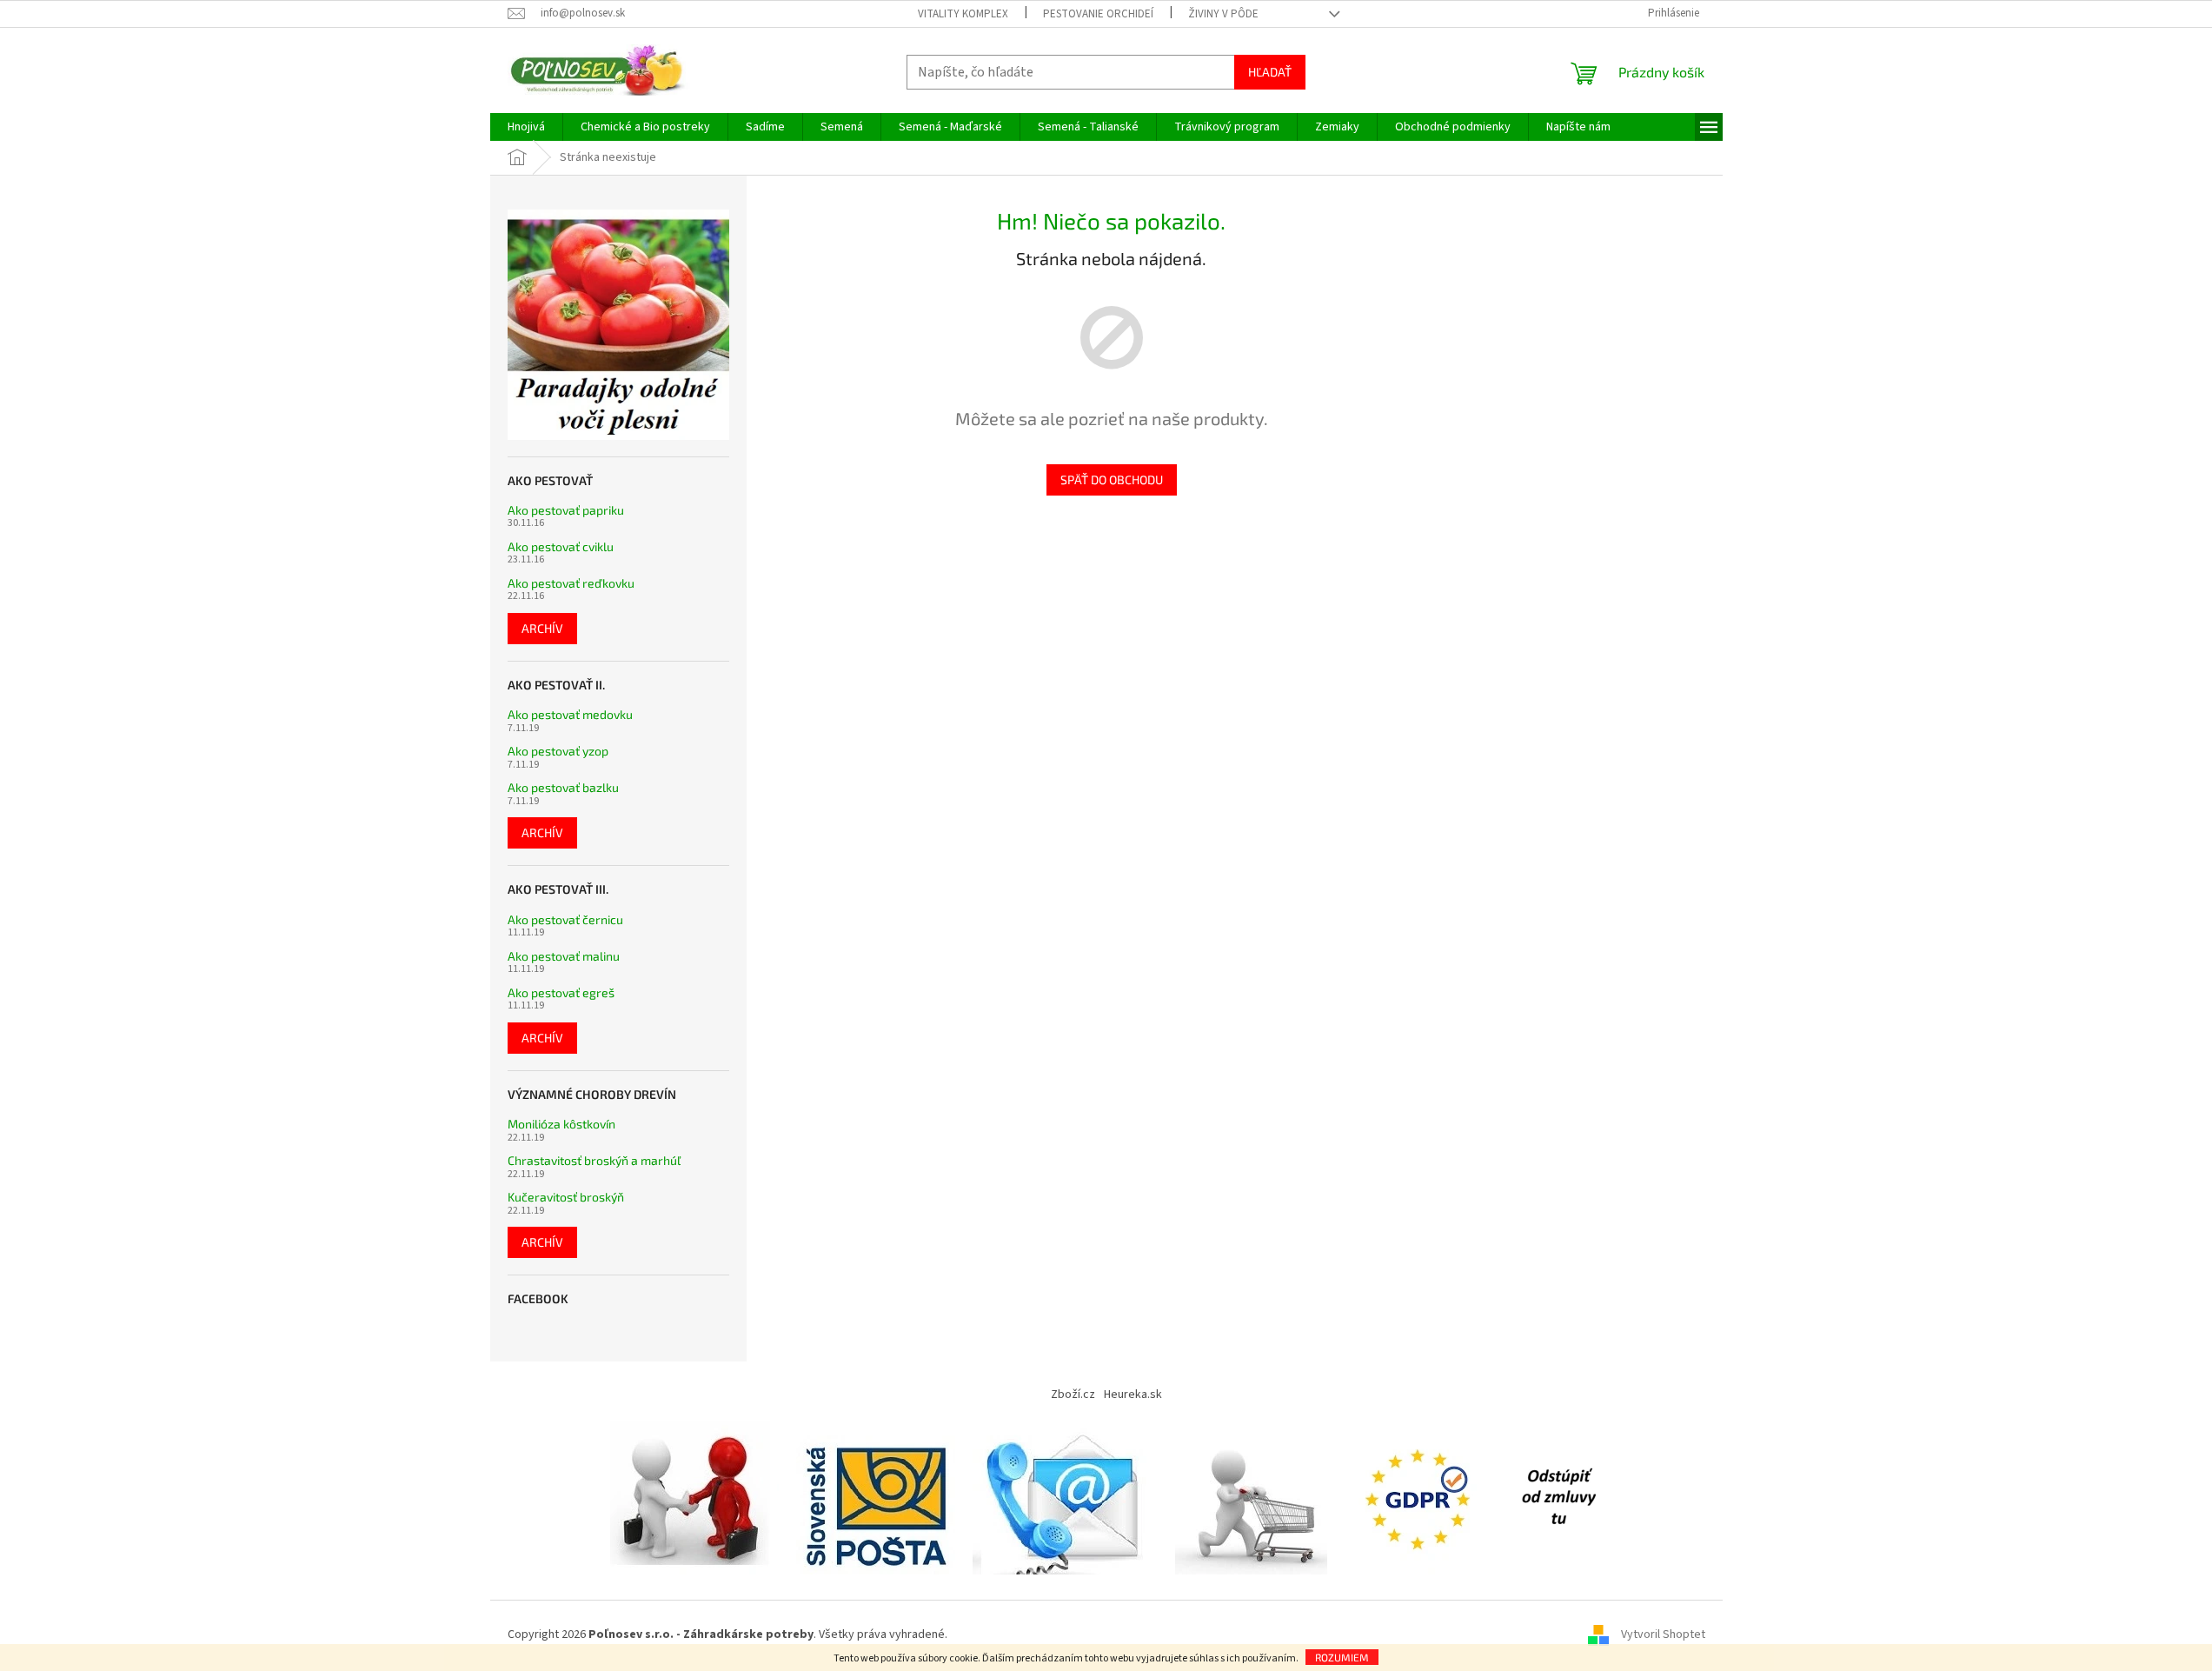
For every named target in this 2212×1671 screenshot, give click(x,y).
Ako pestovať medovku (570, 714)
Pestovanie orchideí (1098, 14)
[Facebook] (1558, 1497)
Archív (542, 628)
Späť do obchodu (1112, 479)
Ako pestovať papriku (566, 510)
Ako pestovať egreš (561, 992)
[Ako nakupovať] (1251, 1497)
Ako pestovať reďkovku (571, 583)
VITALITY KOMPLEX (963, 14)
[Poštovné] (876, 1497)
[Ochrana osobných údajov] (1421, 1497)
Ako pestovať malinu (564, 956)
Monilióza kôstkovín (561, 1124)
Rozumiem (1342, 1657)
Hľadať (1270, 72)
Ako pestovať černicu (565, 919)
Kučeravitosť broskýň (566, 1197)
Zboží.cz (1073, 1395)
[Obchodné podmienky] (694, 1497)
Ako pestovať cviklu (561, 546)
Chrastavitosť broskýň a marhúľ (594, 1160)
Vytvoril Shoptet (1663, 1635)
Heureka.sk (1133, 1395)
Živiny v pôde (1223, 14)
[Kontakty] (1065, 1497)
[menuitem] (526, 127)
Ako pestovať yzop (558, 751)
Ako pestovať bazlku (563, 787)
